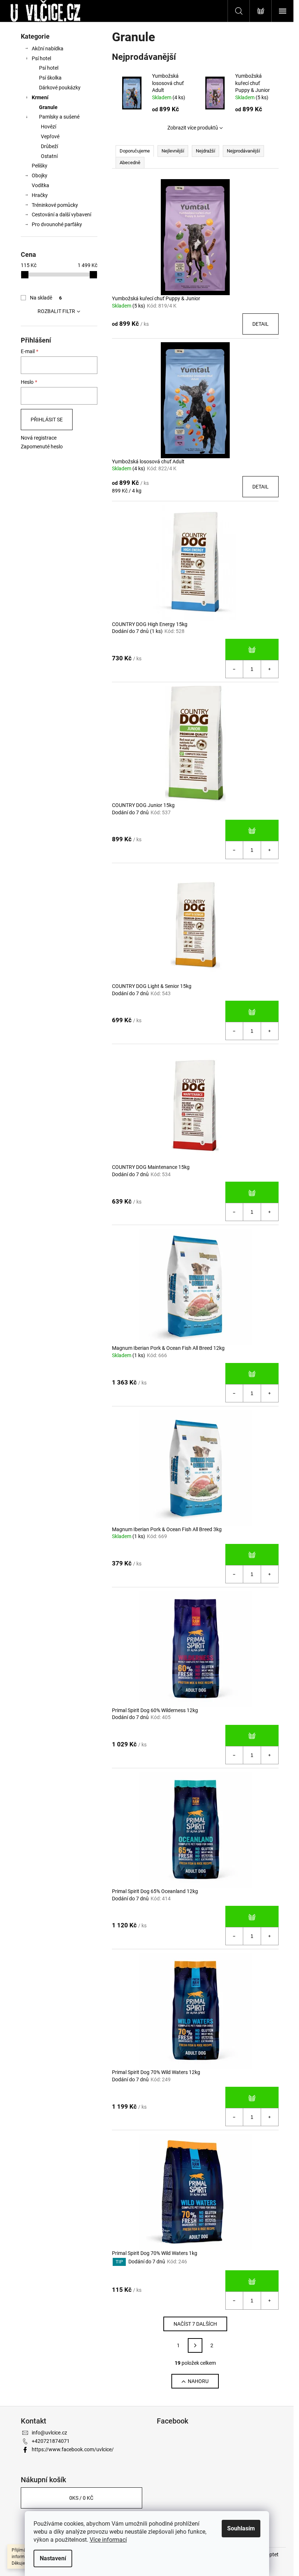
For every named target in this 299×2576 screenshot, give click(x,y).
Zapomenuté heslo (42, 447)
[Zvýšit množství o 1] (269, 669)
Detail (261, 324)
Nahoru (198, 2381)
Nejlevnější (173, 151)
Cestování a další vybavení (61, 215)
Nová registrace (39, 438)
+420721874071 (51, 2441)
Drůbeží (49, 146)
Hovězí (48, 127)
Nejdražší (205, 151)
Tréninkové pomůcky (55, 205)
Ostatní (49, 156)
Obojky (40, 175)
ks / (81, 2498)
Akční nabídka (48, 49)
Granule (48, 107)
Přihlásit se (47, 420)
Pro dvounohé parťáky (57, 224)
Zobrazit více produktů (193, 128)
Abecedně (130, 163)
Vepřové (50, 136)
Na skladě (46, 298)
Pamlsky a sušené (59, 117)
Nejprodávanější (243, 151)
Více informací (108, 2540)
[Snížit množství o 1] (234, 669)
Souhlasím (241, 2528)
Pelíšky (40, 166)
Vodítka (40, 185)
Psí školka (50, 78)
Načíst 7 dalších (195, 2324)
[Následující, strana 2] (195, 2345)
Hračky (40, 195)
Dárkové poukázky (60, 88)
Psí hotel (41, 58)
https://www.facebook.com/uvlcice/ (73, 2449)
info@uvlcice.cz (49, 2433)
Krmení (40, 97)
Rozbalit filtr (56, 311)
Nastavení (53, 2558)
